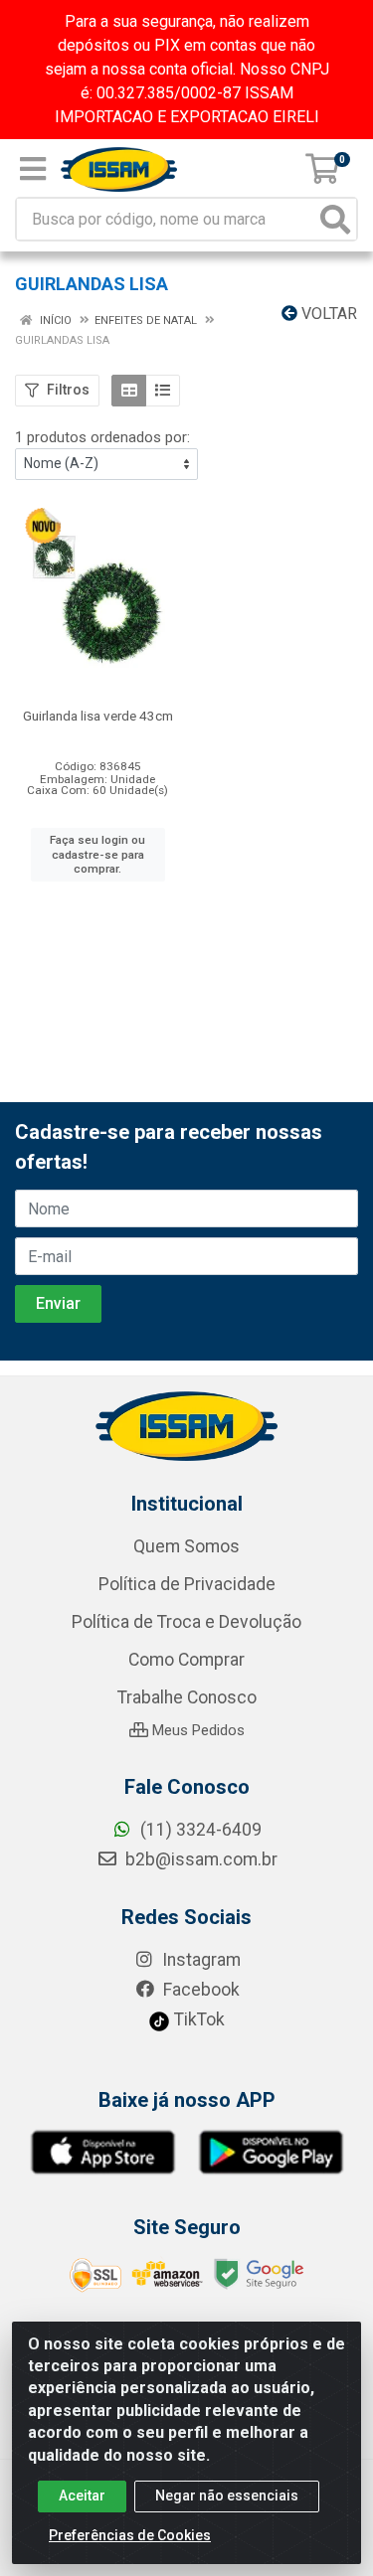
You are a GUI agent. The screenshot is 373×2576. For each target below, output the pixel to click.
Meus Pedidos (196, 1730)
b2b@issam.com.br (199, 1859)
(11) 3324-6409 (199, 1830)
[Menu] (33, 169)
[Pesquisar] (335, 219)
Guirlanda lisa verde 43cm (98, 716)
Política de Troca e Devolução (186, 1622)
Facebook (199, 1990)
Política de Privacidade (187, 1584)
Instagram (199, 1960)
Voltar (327, 314)
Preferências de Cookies (130, 2535)
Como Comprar (186, 1660)
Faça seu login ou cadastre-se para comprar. (97, 854)
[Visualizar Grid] (129, 391)
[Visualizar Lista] (163, 391)
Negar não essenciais (227, 2495)
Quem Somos (186, 1546)
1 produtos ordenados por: (102, 437)
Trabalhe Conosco (187, 1697)
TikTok (197, 2019)
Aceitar (82, 2495)
